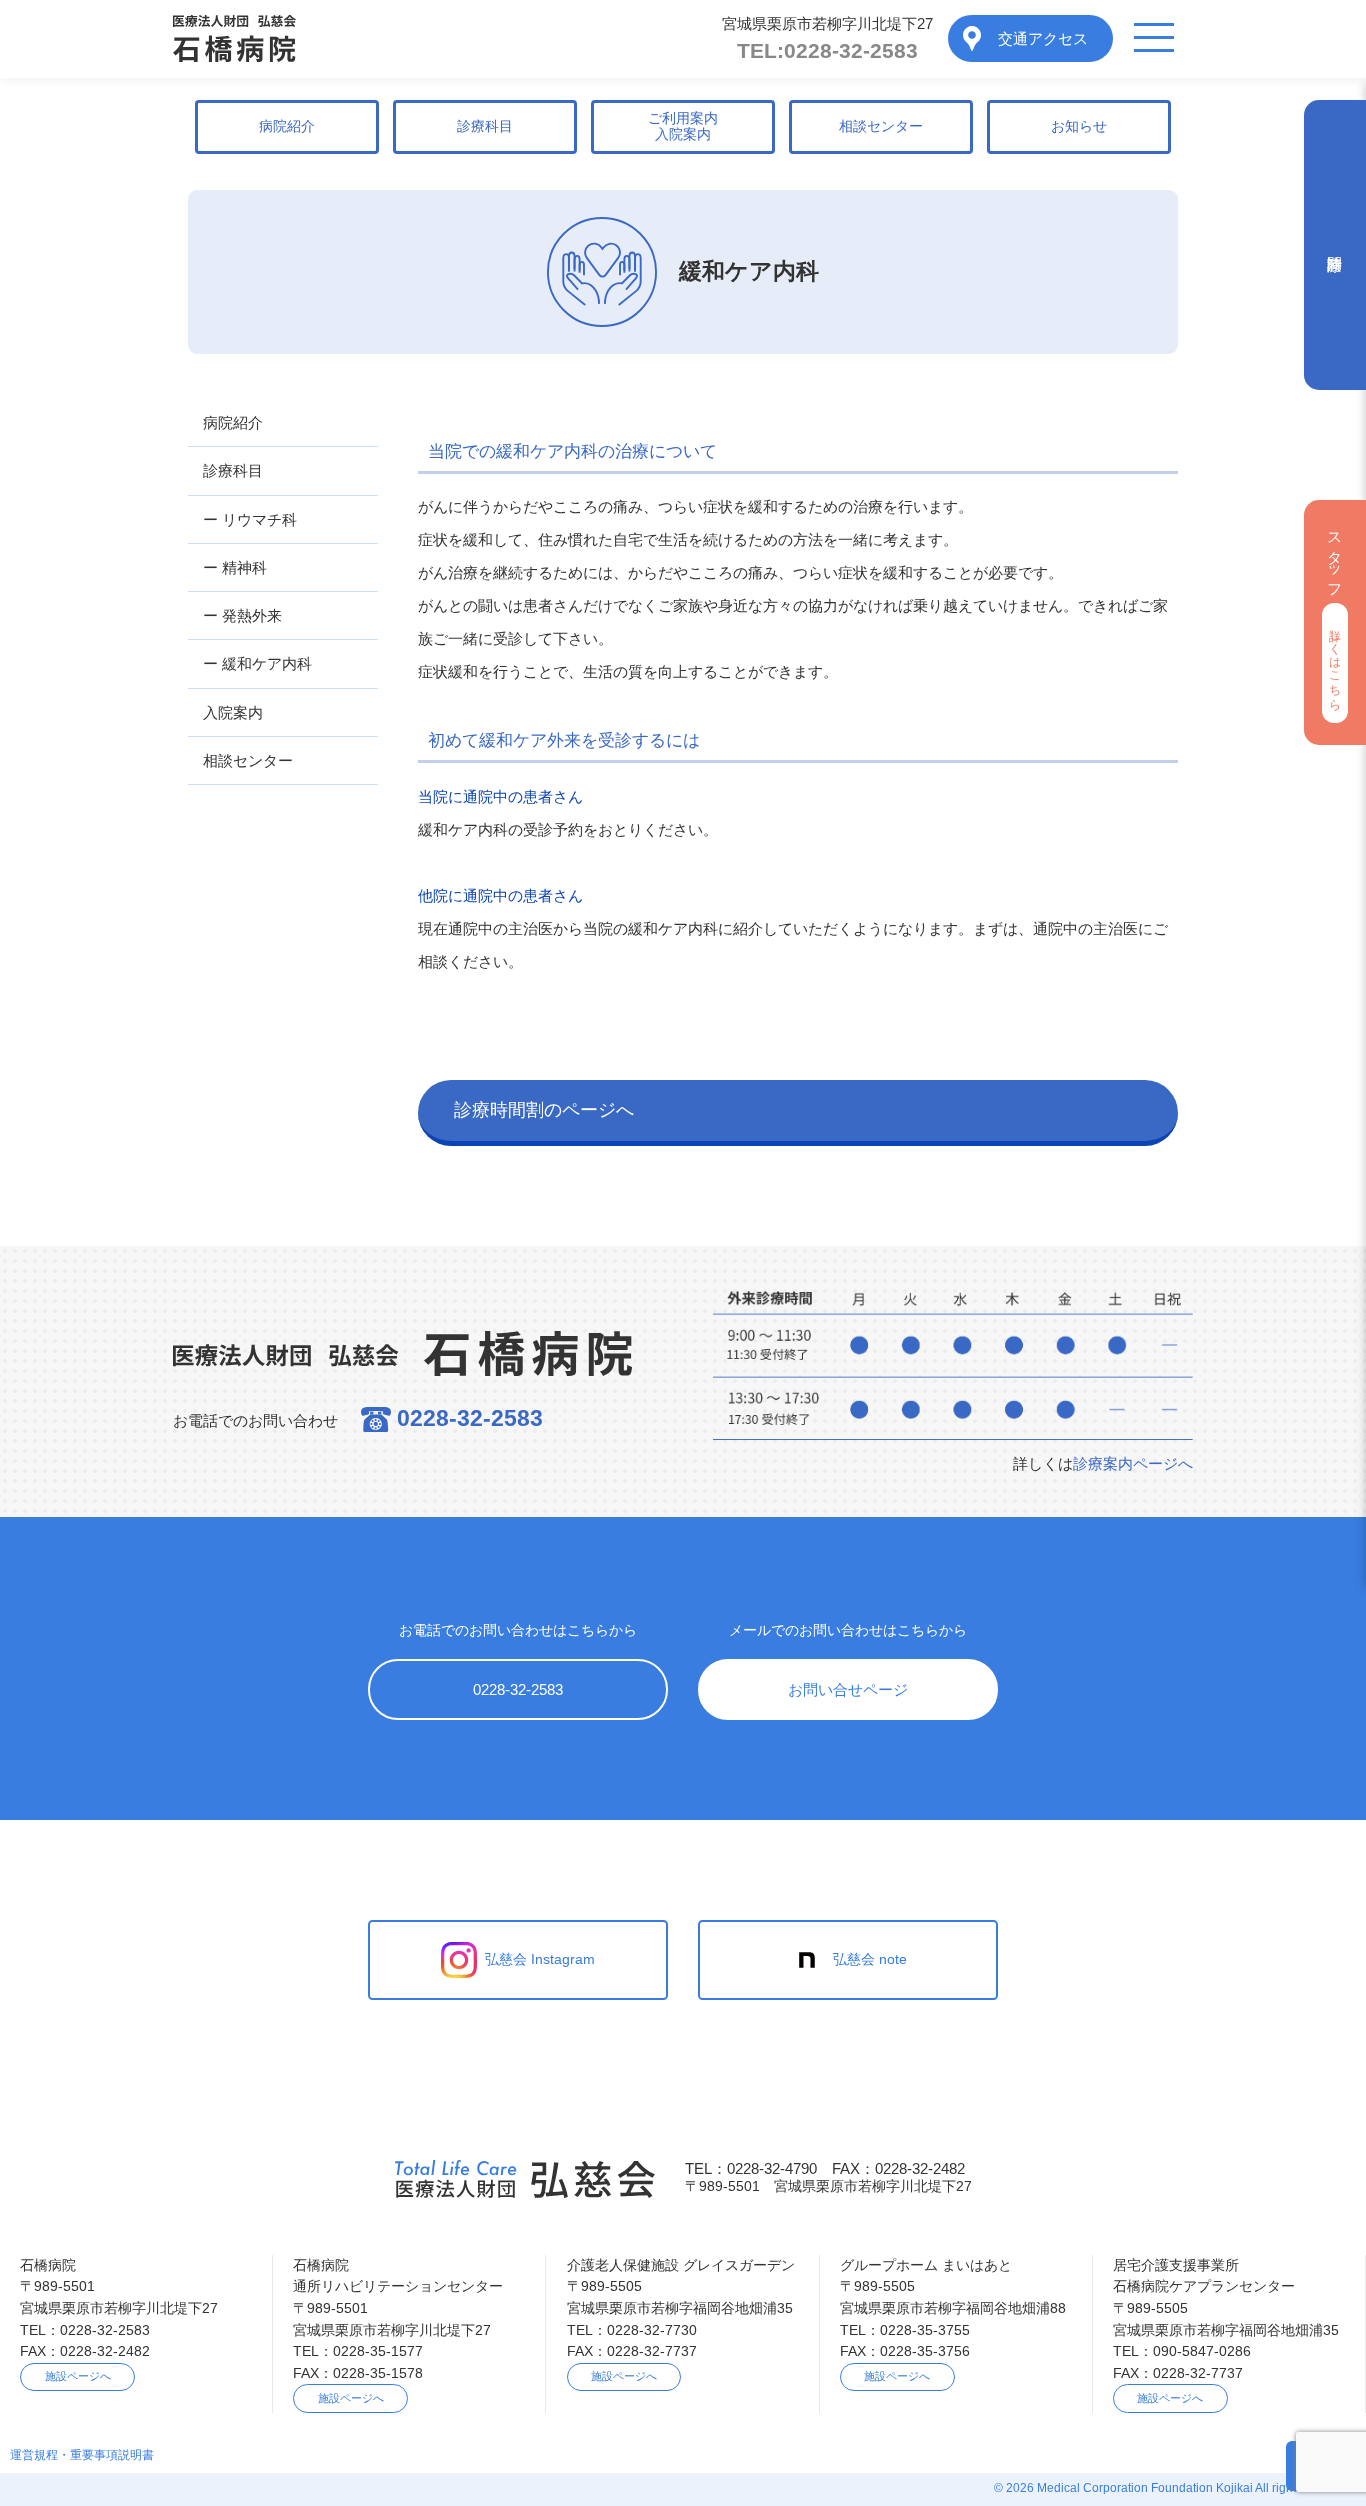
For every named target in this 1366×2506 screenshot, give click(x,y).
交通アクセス (1043, 38)
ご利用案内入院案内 (683, 126)
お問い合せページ (848, 1689)
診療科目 (485, 126)
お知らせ (1079, 126)
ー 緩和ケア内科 (257, 663)
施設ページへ (78, 2376)
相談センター (881, 126)
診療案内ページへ (1133, 1463)
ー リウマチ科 (250, 519)
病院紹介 (287, 126)
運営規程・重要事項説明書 (82, 2455)
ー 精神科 (235, 567)
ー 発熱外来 (242, 615)
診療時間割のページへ (544, 1110)
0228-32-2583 (827, 50)
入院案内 (233, 712)
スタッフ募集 (1335, 614)
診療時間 (1335, 245)
